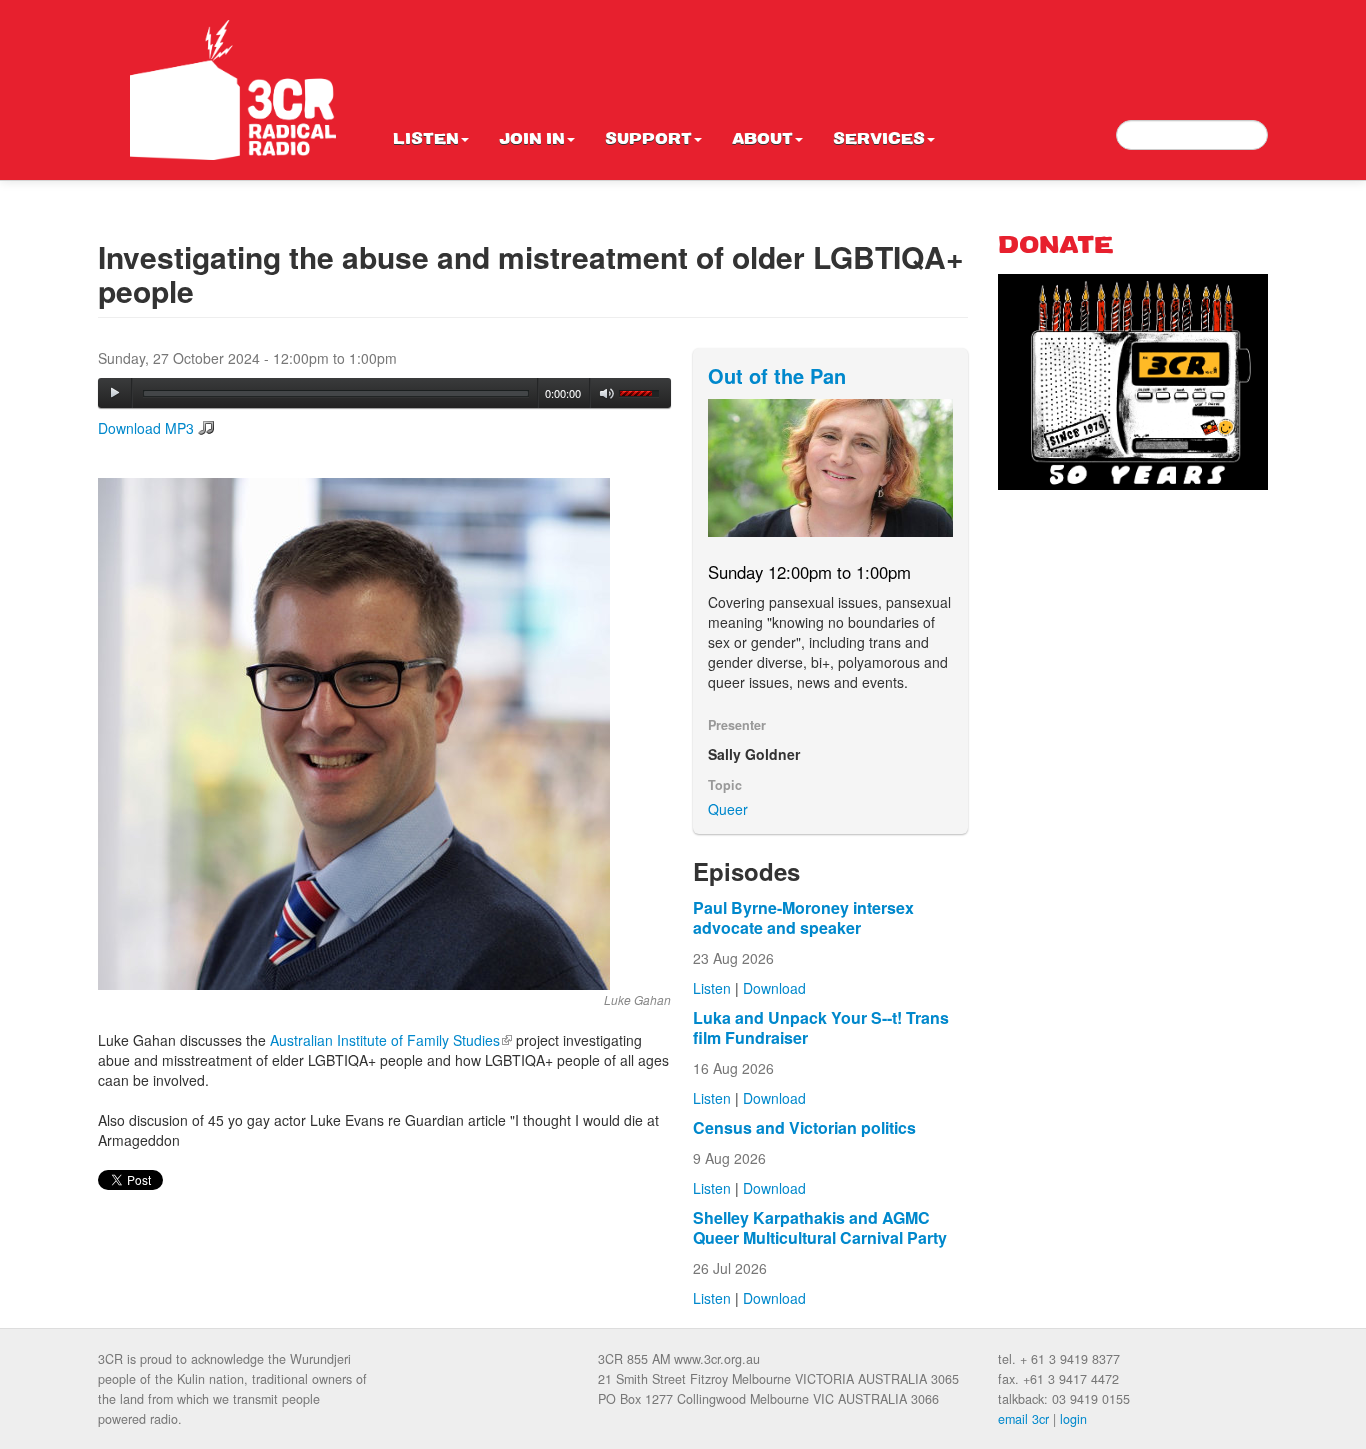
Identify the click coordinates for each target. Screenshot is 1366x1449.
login (1073, 1419)
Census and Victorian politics (804, 1127)
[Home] (233, 90)
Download (774, 988)
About (762, 140)
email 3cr (1023, 1419)
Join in (532, 140)
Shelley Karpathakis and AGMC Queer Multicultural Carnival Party (820, 1227)
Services (879, 140)
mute (607, 393)
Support (648, 140)
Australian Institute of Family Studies (391, 1040)
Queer (728, 809)
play (115, 393)
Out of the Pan (777, 375)
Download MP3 (146, 428)
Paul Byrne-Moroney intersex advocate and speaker (803, 917)
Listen (426, 140)
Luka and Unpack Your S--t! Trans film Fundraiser (821, 1027)
